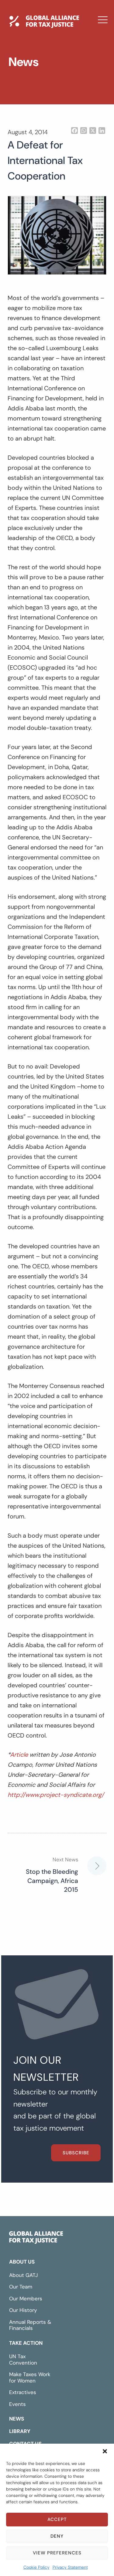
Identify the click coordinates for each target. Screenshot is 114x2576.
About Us (22, 2262)
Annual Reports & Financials (30, 2325)
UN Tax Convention (23, 2360)
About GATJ (24, 2275)
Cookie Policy (36, 2567)
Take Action (26, 2343)
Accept (57, 2519)
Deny (57, 2536)
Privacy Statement (70, 2567)
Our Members (26, 2299)
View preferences (57, 2553)
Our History (23, 2310)
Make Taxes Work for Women (30, 2377)
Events (17, 2404)
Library (25, 86)
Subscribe (76, 2153)
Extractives (23, 2392)
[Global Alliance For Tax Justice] (36, 2239)
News (22, 68)
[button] (105, 2451)
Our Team (21, 2287)
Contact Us (32, 104)
